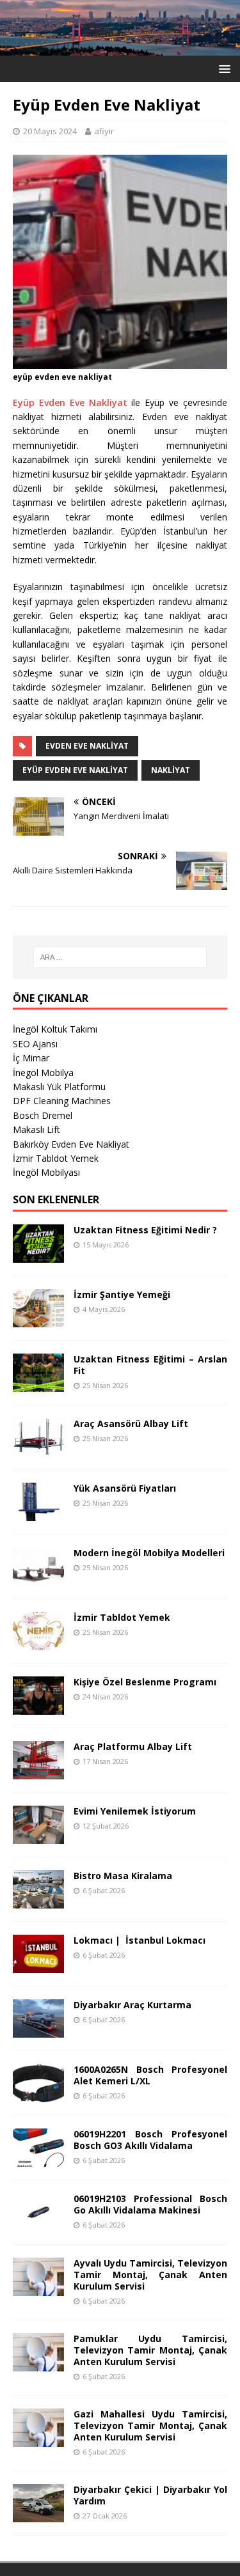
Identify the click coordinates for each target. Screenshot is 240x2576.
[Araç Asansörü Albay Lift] (38, 1448)
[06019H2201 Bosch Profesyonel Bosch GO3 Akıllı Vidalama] (38, 2159)
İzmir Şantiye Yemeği (122, 1294)
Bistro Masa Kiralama (123, 1876)
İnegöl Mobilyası (46, 1172)
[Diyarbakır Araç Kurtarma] (38, 2030)
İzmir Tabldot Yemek (56, 1158)
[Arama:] (120, 957)
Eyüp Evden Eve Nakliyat (70, 402)
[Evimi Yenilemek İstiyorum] (38, 1836)
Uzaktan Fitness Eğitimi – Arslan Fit (150, 1365)
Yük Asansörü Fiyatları (125, 1488)
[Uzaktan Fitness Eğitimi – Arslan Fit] (38, 1384)
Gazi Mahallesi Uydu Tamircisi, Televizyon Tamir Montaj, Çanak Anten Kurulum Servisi (150, 2425)
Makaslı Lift (36, 1129)
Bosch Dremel (43, 1115)
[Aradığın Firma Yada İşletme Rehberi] (120, 48)
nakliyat (171, 770)
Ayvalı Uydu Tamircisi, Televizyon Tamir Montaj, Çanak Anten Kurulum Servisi (150, 2275)
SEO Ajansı (35, 1044)
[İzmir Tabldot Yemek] (38, 1642)
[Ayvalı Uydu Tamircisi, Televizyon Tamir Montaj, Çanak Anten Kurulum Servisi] (38, 2288)
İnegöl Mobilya (43, 1073)
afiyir (104, 131)
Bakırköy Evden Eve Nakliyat (71, 1144)
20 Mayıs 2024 (50, 131)
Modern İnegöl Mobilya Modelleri (149, 1553)
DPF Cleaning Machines (62, 1101)
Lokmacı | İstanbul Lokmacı (140, 1940)
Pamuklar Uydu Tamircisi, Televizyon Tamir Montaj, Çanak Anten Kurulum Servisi (150, 2350)
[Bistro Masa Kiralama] (38, 1901)
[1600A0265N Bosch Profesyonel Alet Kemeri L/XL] (38, 2094)
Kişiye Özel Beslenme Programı (145, 1682)
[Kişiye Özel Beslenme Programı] (38, 1707)
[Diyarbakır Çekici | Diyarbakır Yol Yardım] (38, 2515)
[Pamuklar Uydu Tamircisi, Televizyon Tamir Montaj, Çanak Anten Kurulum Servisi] (38, 2363)
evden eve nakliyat (87, 746)
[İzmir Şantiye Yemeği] (38, 1319)
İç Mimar (31, 1058)
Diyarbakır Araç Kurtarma (132, 2005)
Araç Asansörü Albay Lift (131, 1424)
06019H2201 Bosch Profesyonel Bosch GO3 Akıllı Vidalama (150, 2140)
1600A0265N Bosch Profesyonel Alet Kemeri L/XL (150, 2075)
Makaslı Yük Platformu (59, 1087)
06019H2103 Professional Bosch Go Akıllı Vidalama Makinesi (150, 2204)
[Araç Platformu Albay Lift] (38, 1771)
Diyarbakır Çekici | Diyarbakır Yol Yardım (150, 2495)
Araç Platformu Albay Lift (133, 1746)
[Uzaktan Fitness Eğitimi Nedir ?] (38, 1255)
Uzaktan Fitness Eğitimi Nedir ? (145, 1230)
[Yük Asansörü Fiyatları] (38, 1513)
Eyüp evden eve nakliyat (75, 770)
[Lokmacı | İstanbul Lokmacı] (38, 1965)
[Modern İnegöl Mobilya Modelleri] (38, 1578)
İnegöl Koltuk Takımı (55, 1029)
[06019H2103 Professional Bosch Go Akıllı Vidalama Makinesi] (38, 2223)
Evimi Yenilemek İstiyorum (135, 1811)
